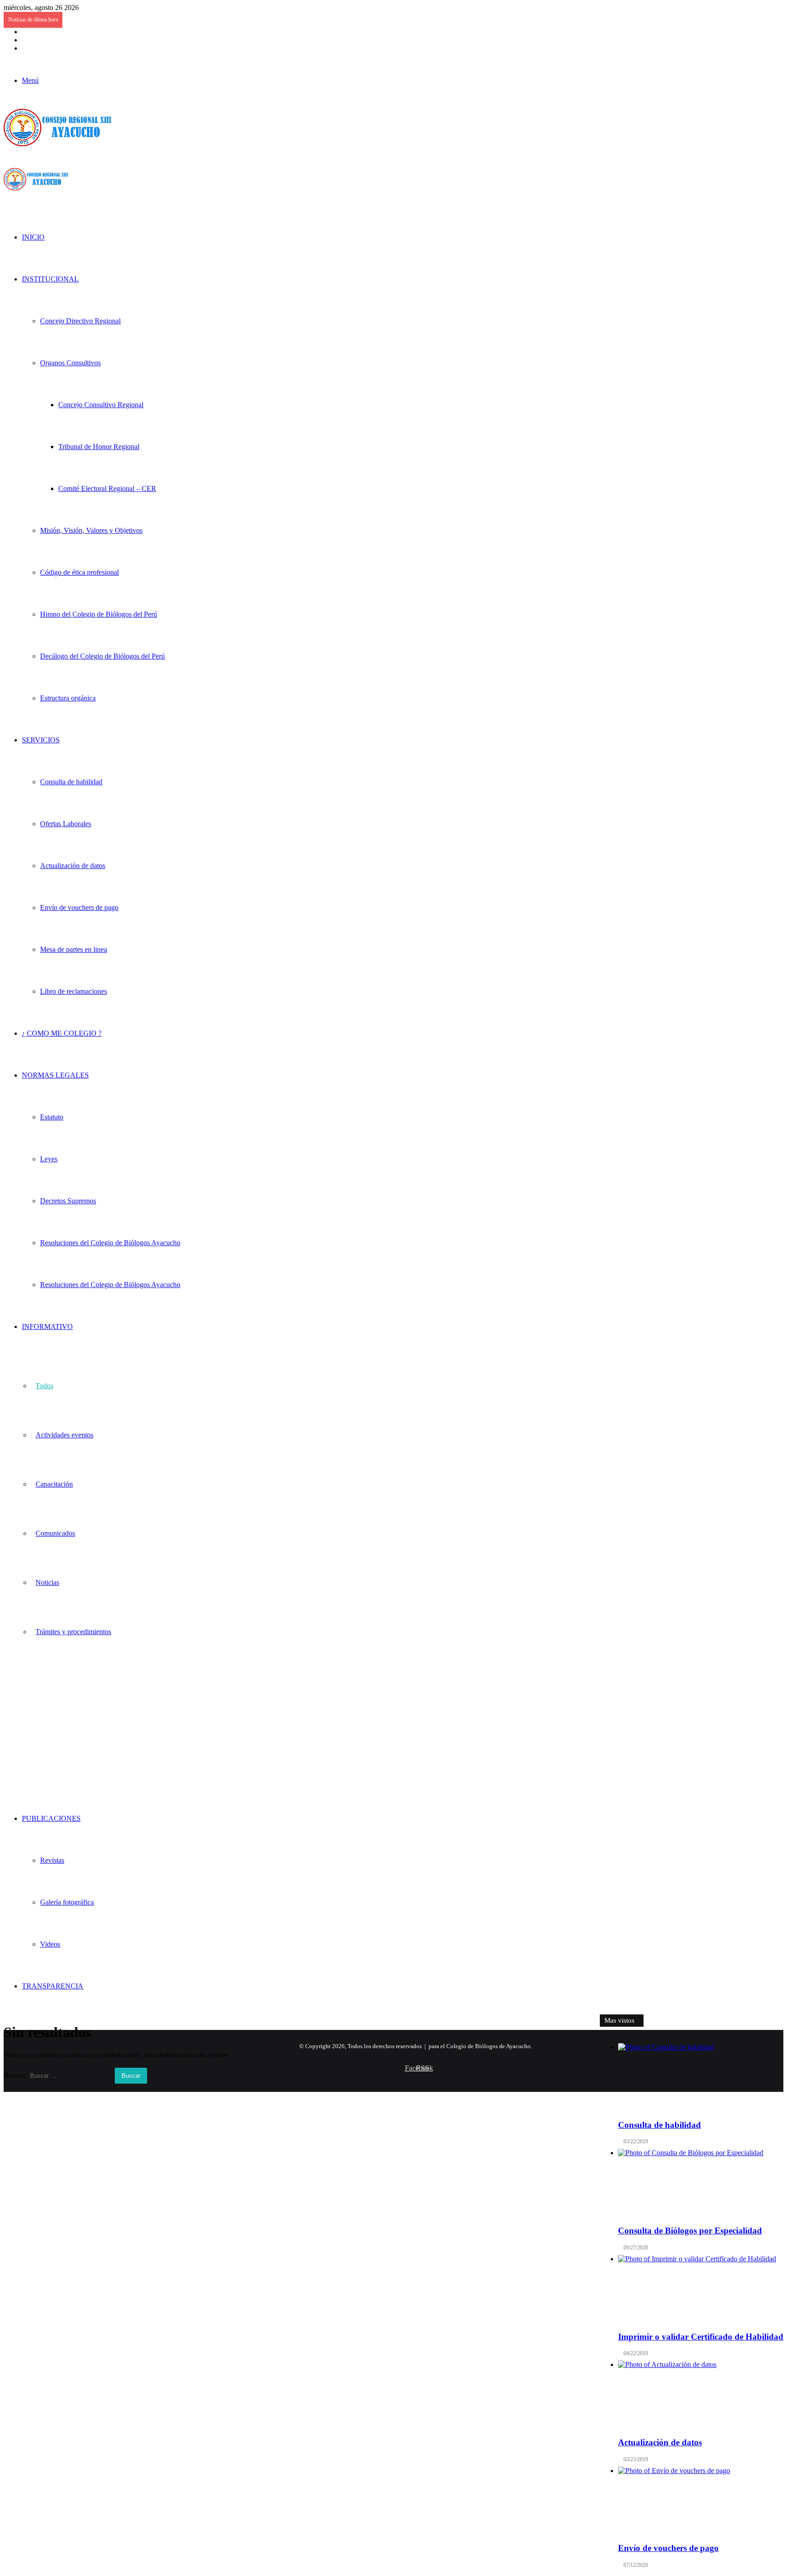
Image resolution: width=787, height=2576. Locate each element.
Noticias (47, 1582)
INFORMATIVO (47, 1326)
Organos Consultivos (70, 363)
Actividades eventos (64, 1435)
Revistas (52, 1860)
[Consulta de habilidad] (701, 2077)
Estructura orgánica (68, 698)
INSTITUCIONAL (50, 279)
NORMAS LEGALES (55, 1075)
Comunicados (55, 1533)
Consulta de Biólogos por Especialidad (690, 2231)
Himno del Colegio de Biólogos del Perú (99, 614)
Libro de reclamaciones (74, 991)
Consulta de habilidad (71, 782)
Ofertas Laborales (66, 824)
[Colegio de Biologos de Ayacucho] (60, 144)
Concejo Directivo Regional (80, 321)
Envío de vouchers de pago (79, 907)
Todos (44, 1386)
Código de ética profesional (79, 572)
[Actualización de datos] (701, 2395)
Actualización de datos (73, 866)
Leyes (49, 1159)
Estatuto (52, 1117)
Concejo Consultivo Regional (101, 405)
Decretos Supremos (68, 1201)
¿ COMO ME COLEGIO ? (62, 1033)
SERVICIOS (41, 740)
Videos (50, 1944)
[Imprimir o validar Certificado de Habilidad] (701, 2289)
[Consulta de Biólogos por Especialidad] (701, 2183)
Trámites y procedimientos (73, 1632)
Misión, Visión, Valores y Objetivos (91, 530)
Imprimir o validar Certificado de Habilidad (701, 2337)
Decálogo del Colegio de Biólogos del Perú (102, 656)
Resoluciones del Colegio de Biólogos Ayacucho (110, 1243)
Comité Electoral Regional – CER (107, 488)
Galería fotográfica (67, 1902)
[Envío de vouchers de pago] (701, 2501)
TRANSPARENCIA (53, 1986)
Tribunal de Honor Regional (99, 447)
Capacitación (54, 1484)
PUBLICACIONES (51, 1818)
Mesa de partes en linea (74, 949)
